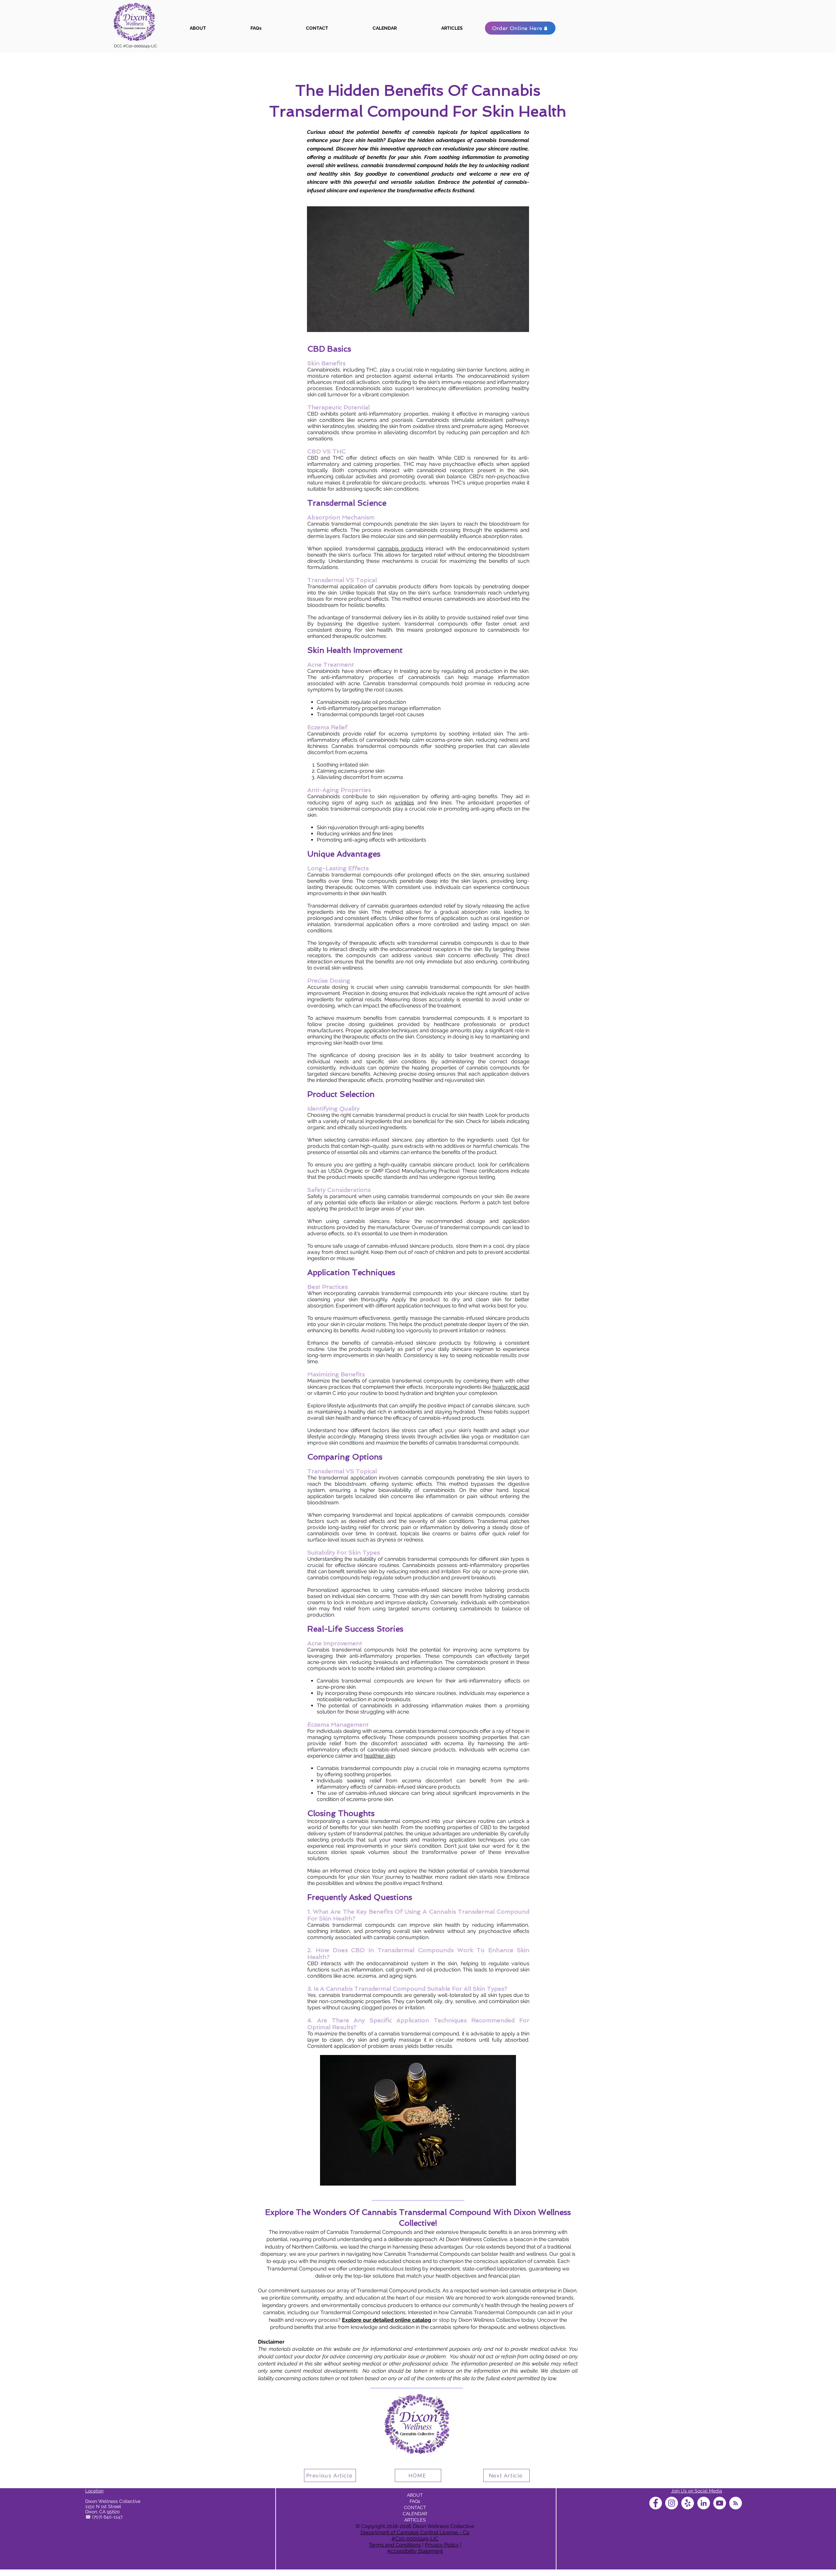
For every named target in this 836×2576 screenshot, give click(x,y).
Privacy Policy (442, 2545)
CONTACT (415, 2507)
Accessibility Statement (415, 2551)
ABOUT (415, 2495)
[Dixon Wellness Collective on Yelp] (688, 2503)
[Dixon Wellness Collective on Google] (736, 2503)
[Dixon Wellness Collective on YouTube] (720, 2503)
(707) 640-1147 (107, 2517)
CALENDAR (415, 2514)
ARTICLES (415, 2520)
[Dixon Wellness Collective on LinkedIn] (704, 2503)
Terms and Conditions (395, 2545)
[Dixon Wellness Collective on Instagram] (672, 2503)
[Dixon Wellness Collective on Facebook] (656, 2503)
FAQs (415, 2501)
